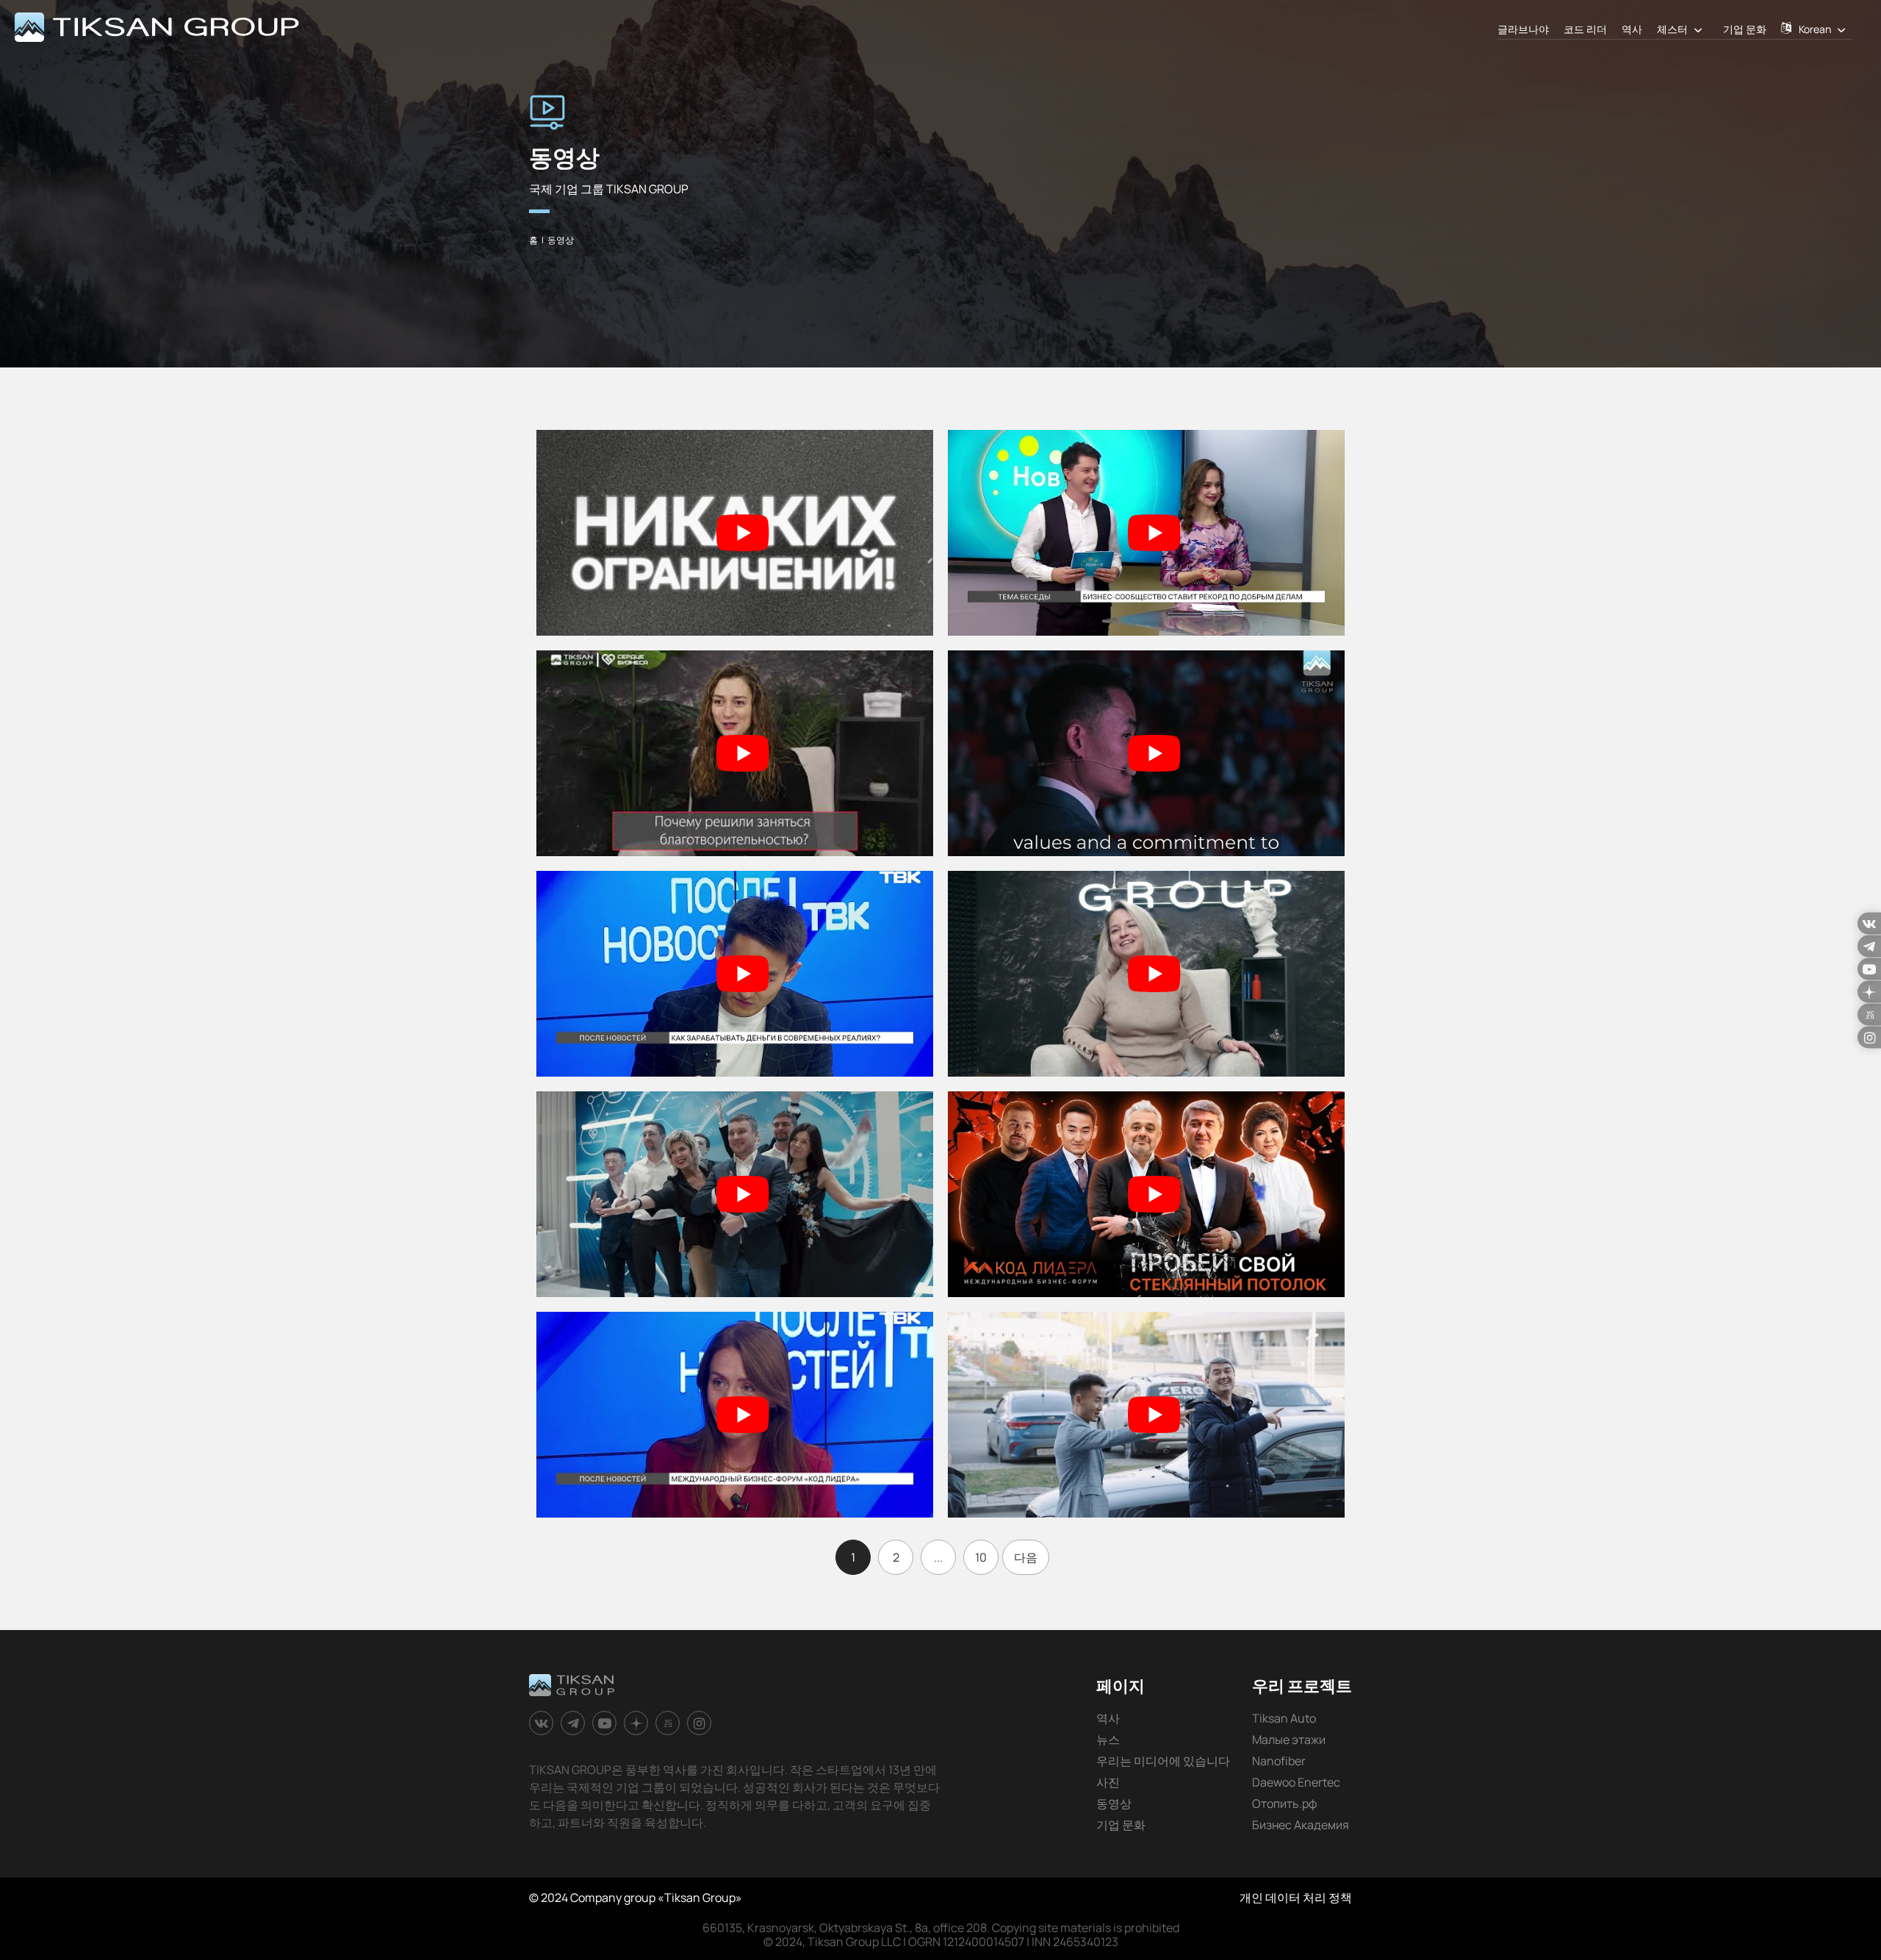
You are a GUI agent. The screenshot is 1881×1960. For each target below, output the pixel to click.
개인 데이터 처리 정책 (1296, 1898)
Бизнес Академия (1301, 1825)
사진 (1108, 1782)
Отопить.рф (1285, 1803)
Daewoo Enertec (1296, 1782)
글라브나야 (1523, 29)
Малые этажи (1289, 1740)
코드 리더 (1585, 29)
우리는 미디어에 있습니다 (1163, 1761)
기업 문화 (1745, 29)
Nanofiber (1279, 1761)
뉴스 (1108, 1740)
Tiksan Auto (1284, 1718)
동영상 (1114, 1803)
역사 (1632, 29)
